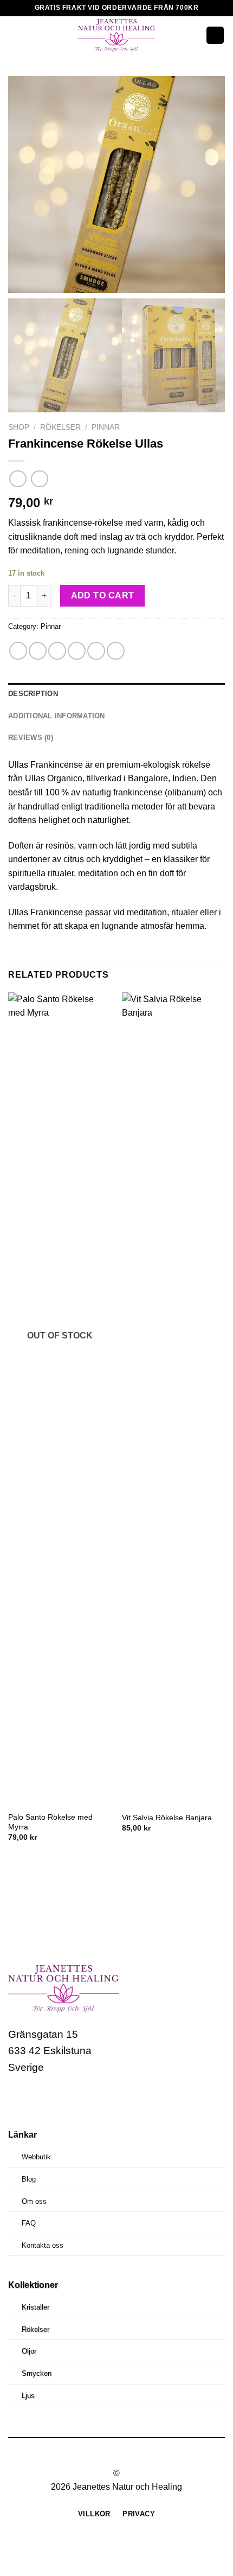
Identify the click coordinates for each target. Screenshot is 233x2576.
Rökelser (60, 427)
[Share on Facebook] (38, 651)
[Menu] (15, 35)
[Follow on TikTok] (59, 2100)
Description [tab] (33, 694)
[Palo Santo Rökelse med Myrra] (60, 1399)
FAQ (29, 2223)
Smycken (37, 2373)
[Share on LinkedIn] (116, 651)
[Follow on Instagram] (39, 2100)
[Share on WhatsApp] (18, 651)
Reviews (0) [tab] (31, 738)
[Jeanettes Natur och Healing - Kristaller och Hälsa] (116, 35)
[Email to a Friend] (77, 651)
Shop (19, 427)
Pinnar (106, 427)
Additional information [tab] (57, 716)
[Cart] (215, 36)
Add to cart (103, 595)
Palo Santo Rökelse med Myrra (50, 1822)
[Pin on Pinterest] (96, 651)
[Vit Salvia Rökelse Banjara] (173, 1399)
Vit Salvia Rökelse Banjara (167, 1818)
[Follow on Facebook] (18, 2100)
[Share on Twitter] (57, 651)
